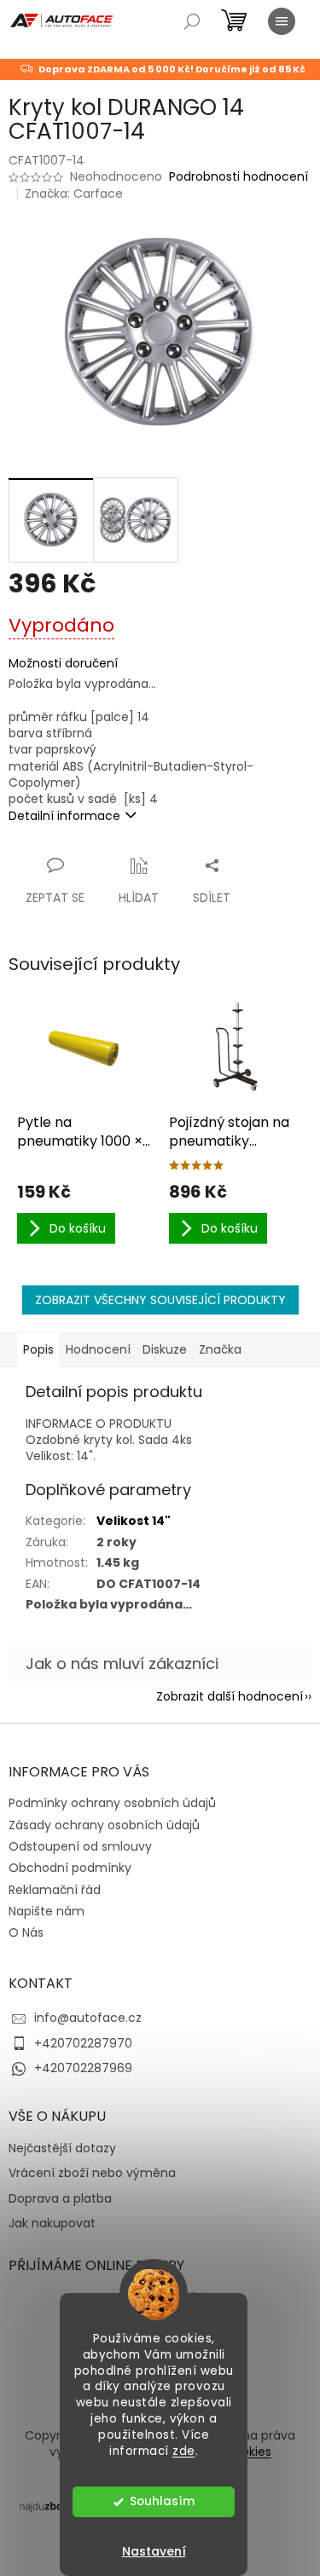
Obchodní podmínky (70, 1868)
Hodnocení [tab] (98, 1349)
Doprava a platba (60, 2199)
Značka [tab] (220, 1349)
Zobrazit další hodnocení (230, 1696)
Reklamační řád (55, 1890)
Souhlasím (162, 2501)
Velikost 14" (134, 1521)
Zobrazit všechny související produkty (160, 1300)
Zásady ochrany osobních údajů (104, 1825)
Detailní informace (64, 816)
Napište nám (47, 1911)
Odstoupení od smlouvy (80, 1846)
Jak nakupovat (52, 2224)
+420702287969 (83, 2068)
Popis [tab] (38, 1349)
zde (184, 2451)
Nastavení (154, 2551)
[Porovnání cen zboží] (55, 2505)
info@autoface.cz (88, 2018)
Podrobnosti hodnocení (239, 177)
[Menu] (282, 21)
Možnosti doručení (63, 664)
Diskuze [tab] (165, 1349)
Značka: (74, 193)
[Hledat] (192, 21)
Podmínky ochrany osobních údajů (112, 1803)
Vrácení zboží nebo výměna (92, 2173)
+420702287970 (83, 2043)
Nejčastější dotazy (62, 2149)
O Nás (26, 1932)
